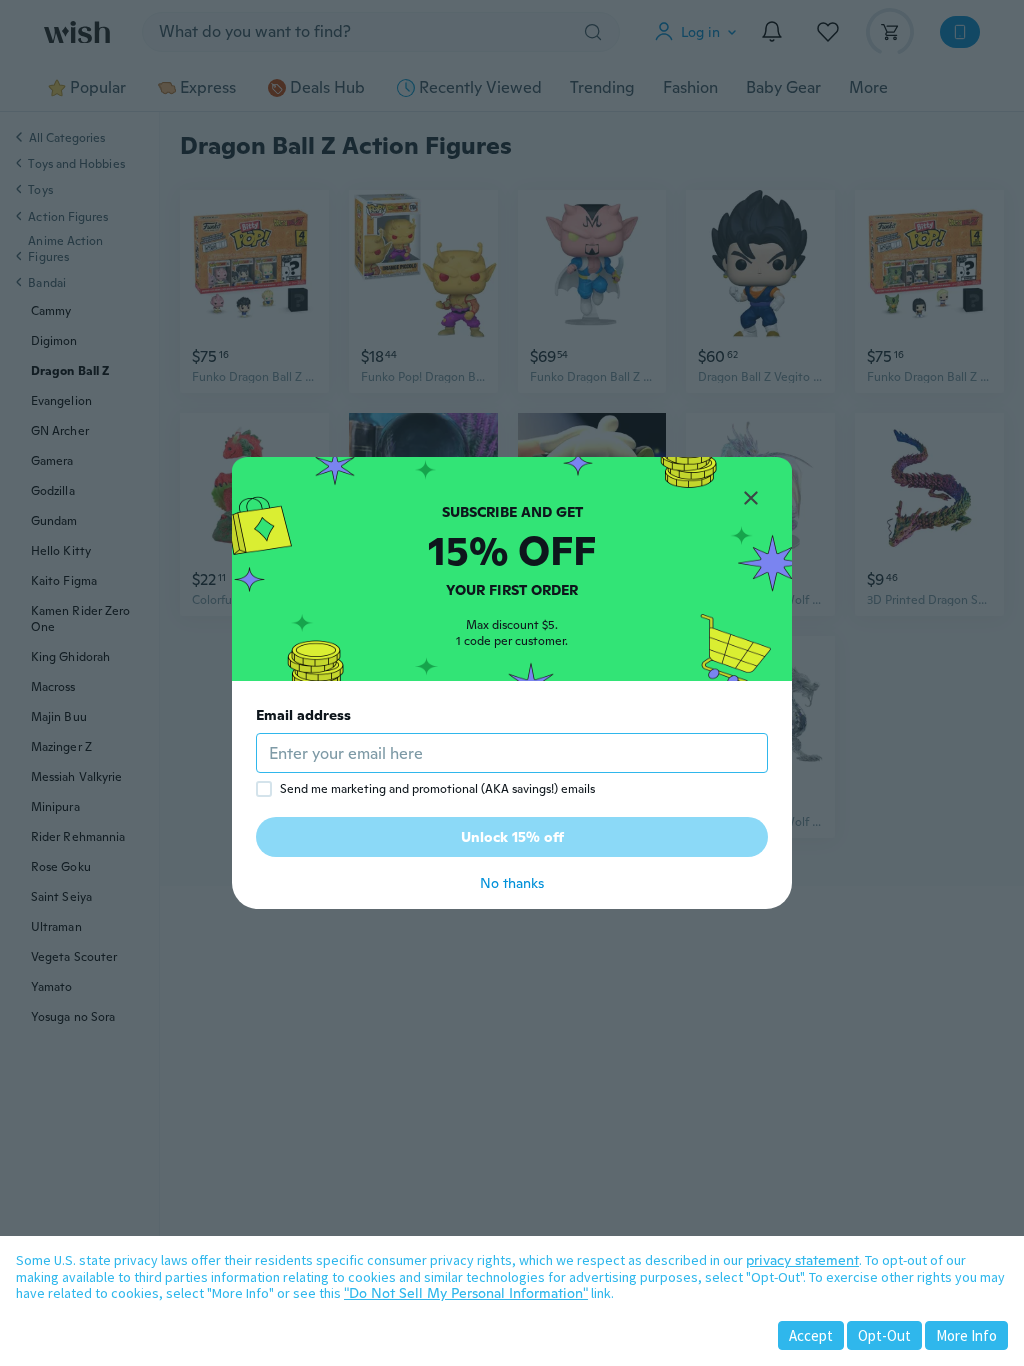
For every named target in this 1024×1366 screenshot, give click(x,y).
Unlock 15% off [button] (512, 837)
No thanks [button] (512, 883)
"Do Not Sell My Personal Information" (466, 1293)
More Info (966, 1335)
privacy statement (802, 1260)
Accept (811, 1335)
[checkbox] (264, 789)
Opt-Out (884, 1335)
